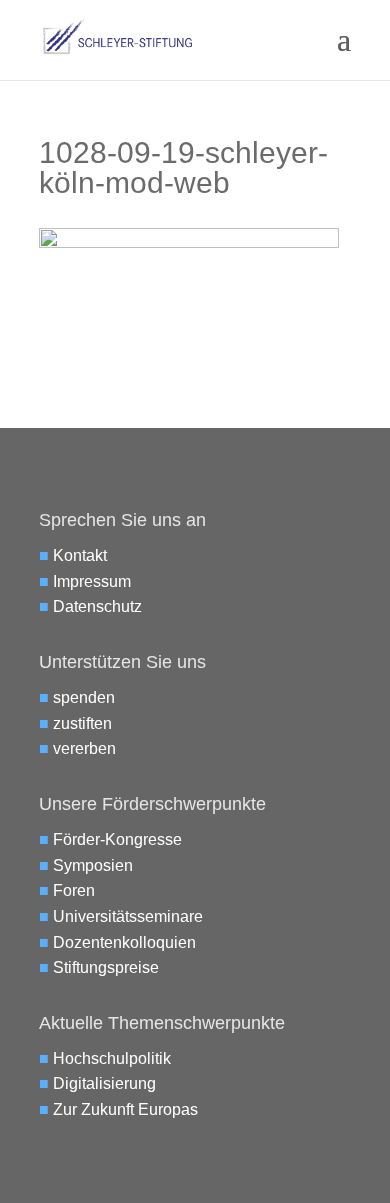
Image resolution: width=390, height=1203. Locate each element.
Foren (74, 890)
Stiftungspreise (106, 967)
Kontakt (80, 555)
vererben (84, 748)
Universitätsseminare (128, 916)
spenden (84, 697)
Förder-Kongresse (117, 839)
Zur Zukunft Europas (125, 1109)
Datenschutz (97, 606)
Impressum (92, 581)
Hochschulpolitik (112, 1058)
